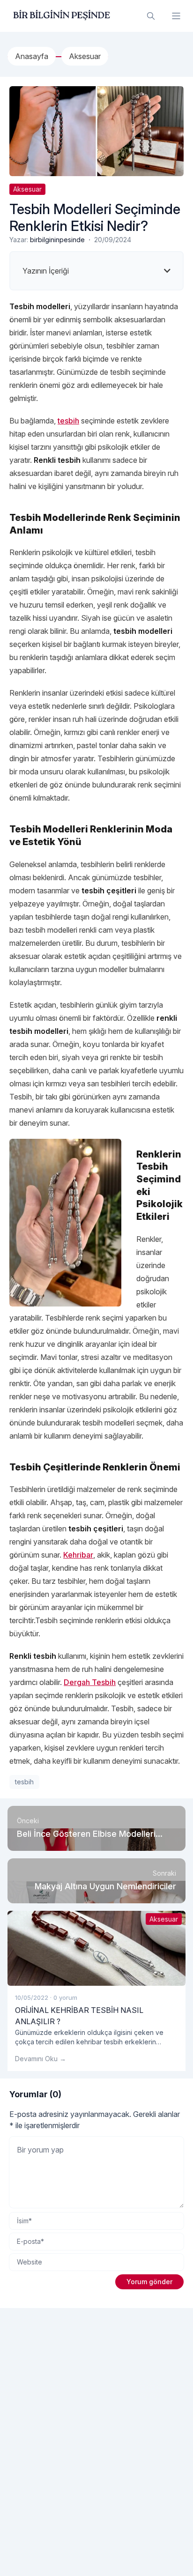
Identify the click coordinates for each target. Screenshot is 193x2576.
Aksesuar (27, 189)
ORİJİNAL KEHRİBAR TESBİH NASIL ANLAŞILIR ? (79, 2016)
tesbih (68, 421)
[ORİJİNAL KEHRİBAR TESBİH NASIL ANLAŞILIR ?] (96, 1948)
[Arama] (151, 16)
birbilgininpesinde (57, 240)
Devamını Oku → (41, 2059)
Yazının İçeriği (46, 271)
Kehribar (78, 1555)
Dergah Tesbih (90, 1682)
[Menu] (176, 16)
